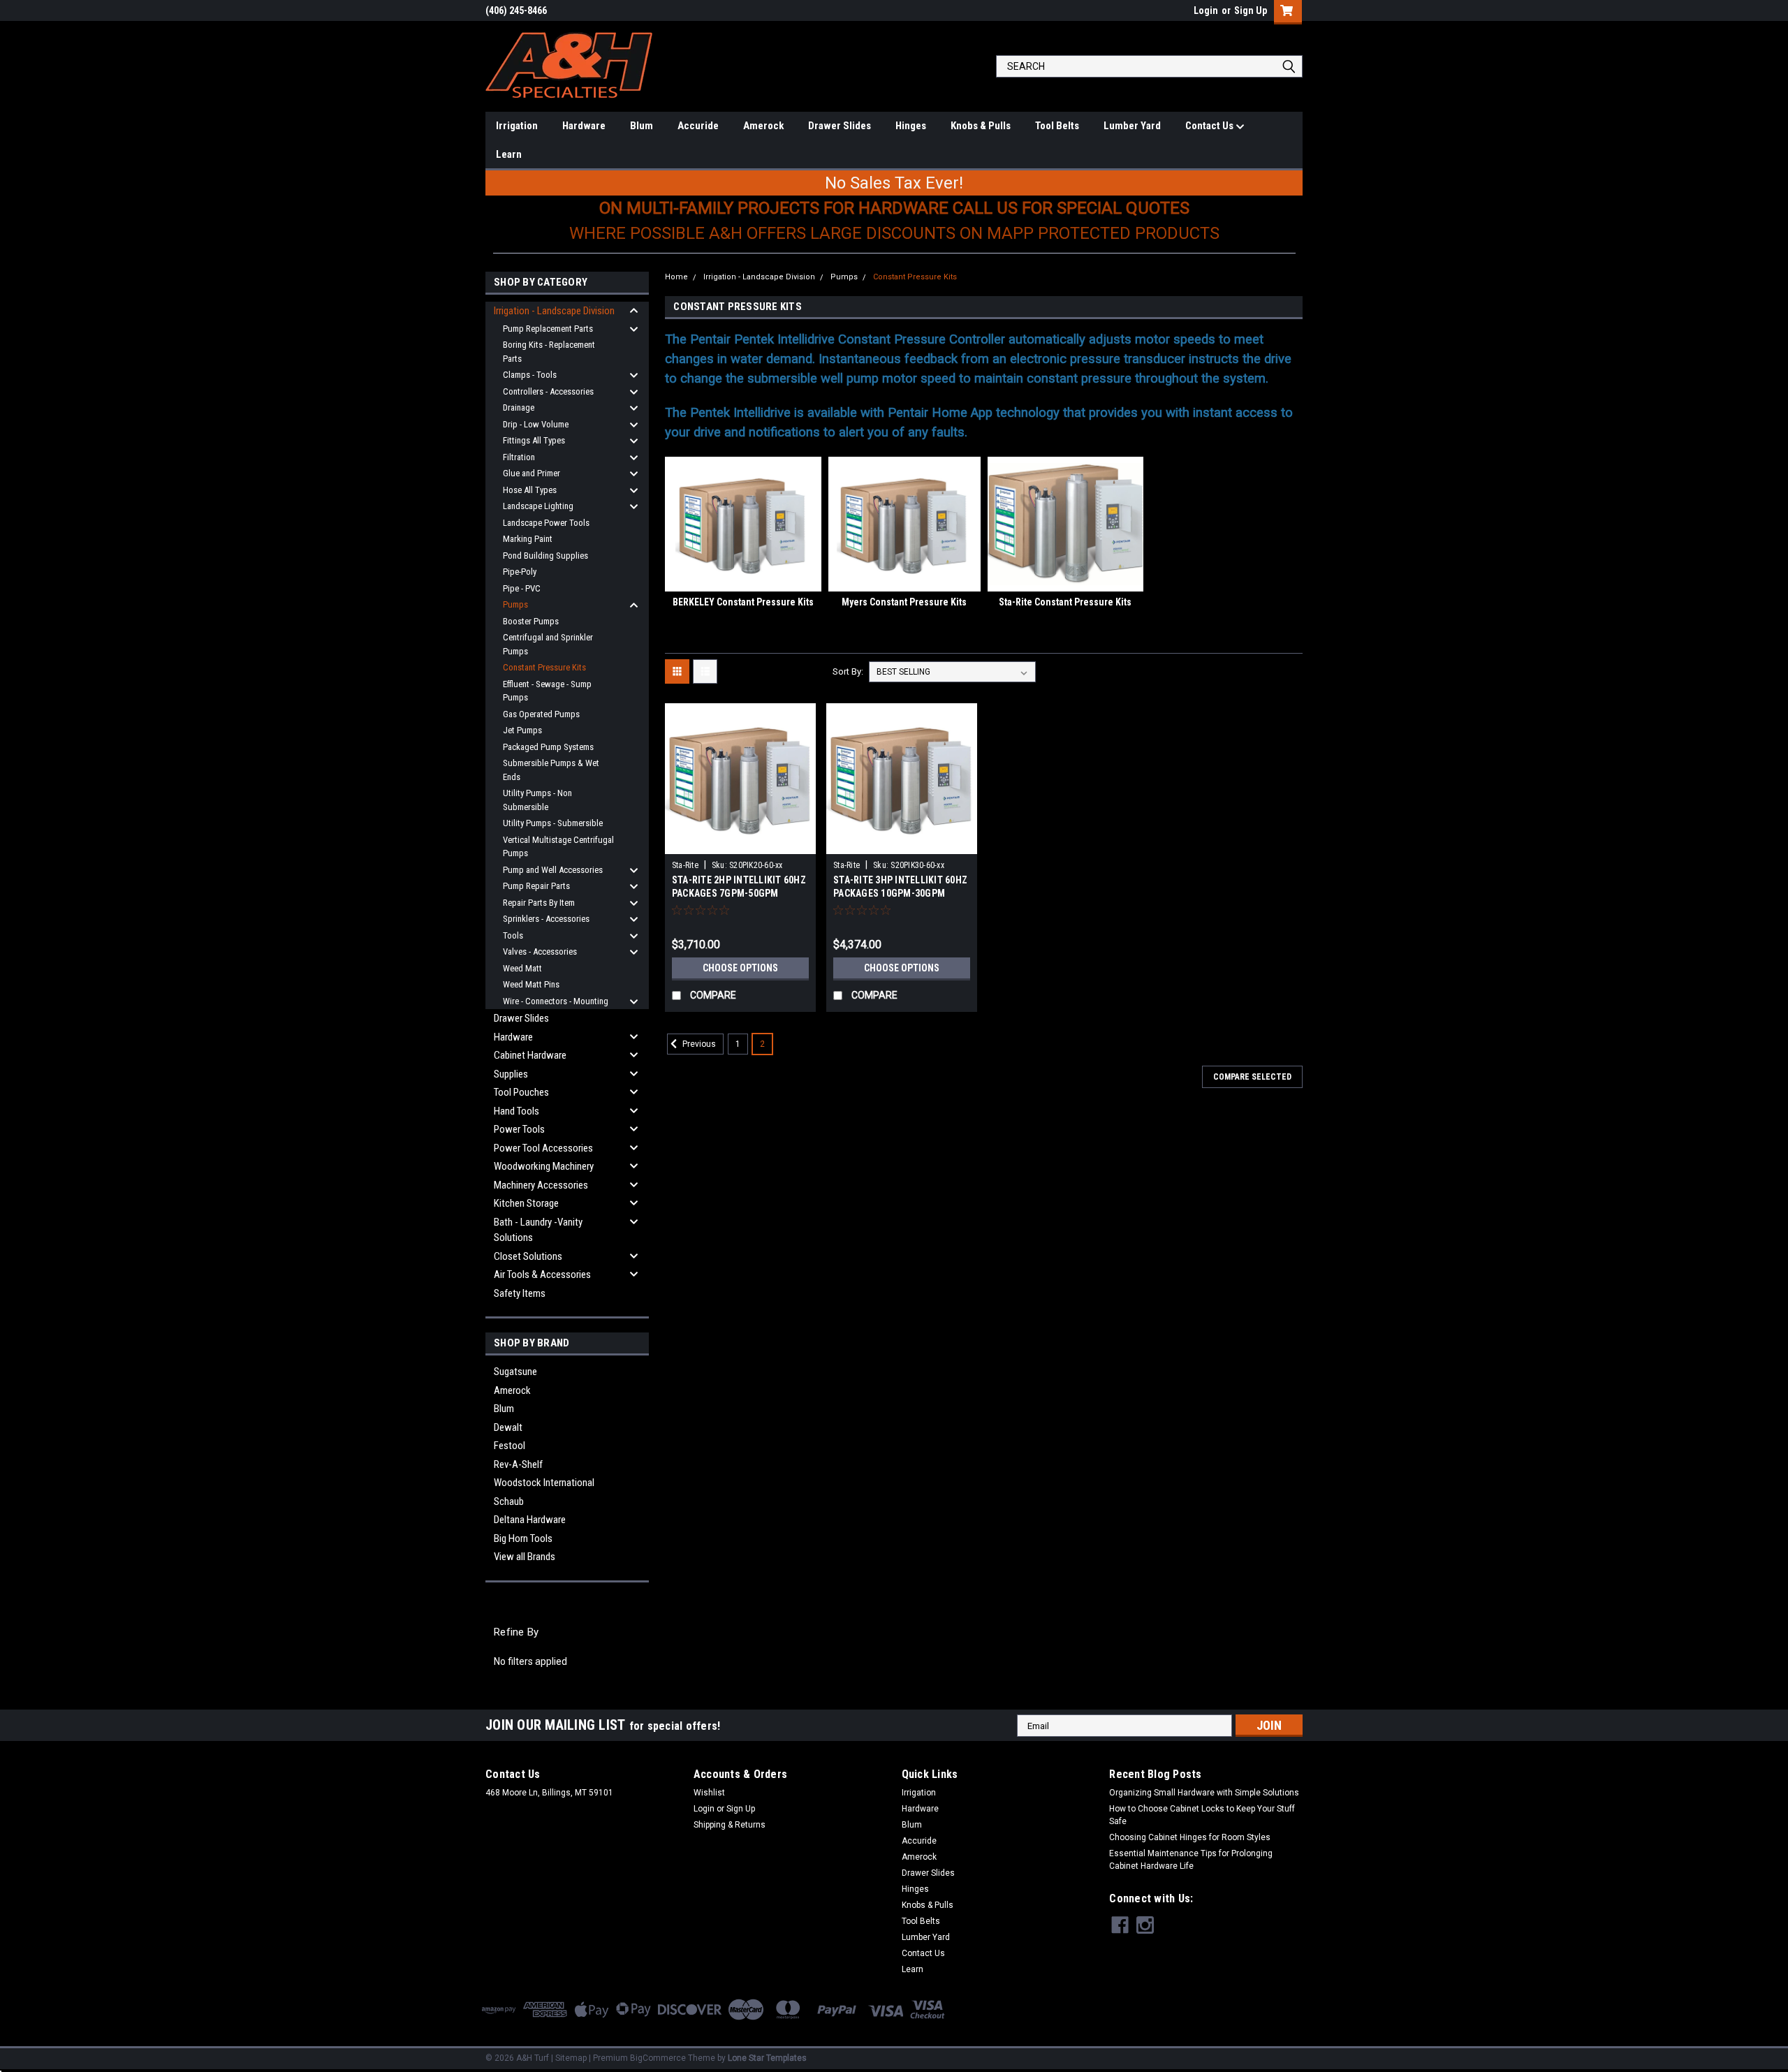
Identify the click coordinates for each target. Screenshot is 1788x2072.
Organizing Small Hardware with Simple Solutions (1204, 1793)
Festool (510, 1446)
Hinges (911, 126)
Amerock (763, 126)
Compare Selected (1252, 1077)
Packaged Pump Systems (548, 747)
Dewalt (508, 1427)
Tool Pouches (521, 1092)
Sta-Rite (685, 865)
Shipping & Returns (730, 1825)
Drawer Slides (840, 126)
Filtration (519, 457)
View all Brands (525, 1557)
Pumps (515, 604)
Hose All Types (530, 490)
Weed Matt (522, 968)
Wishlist (709, 1793)
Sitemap (571, 2058)
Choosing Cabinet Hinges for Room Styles (1190, 1837)
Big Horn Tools (523, 1538)
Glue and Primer (532, 473)
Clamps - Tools (530, 375)
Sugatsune (515, 1372)
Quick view (740, 844)
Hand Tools (516, 1111)
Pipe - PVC (522, 588)
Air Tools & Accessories (542, 1274)
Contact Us (1210, 126)
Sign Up (1251, 10)
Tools (513, 935)
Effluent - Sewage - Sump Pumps (547, 691)
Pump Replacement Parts (548, 329)
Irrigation (517, 126)
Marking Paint (528, 539)
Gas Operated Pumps (541, 714)
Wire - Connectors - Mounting (556, 1001)
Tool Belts (1057, 126)
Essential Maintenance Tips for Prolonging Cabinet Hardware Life (1191, 1860)
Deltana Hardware (530, 1520)
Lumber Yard (1132, 126)
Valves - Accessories (540, 951)
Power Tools (519, 1129)
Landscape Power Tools (546, 523)
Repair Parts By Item (539, 903)
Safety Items (520, 1293)
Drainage (519, 407)
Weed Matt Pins (531, 984)
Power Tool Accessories (543, 1148)
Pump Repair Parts (536, 886)
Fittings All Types (534, 440)
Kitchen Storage (526, 1203)
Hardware (584, 126)
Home (676, 277)
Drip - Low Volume (536, 424)
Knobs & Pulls (981, 126)
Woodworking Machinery (544, 1166)
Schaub (509, 1501)
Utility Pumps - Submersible (553, 823)
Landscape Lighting (538, 506)
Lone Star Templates (767, 2058)
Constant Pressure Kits (544, 667)
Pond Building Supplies (545, 556)
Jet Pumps (522, 730)
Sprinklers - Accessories (546, 919)
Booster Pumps (531, 621)
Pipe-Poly (520, 572)
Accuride (698, 126)
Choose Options (740, 968)
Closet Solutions (528, 1256)
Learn (509, 154)
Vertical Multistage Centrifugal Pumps (558, 847)
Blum (642, 126)
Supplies (511, 1074)
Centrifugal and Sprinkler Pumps (548, 644)
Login (1206, 10)
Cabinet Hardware (530, 1055)
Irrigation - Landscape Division (554, 311)
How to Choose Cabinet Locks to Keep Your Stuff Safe (1202, 1815)
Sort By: (848, 671)
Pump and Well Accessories (553, 870)
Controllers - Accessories (548, 391)
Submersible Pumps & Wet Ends (551, 770)
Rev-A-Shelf (518, 1464)
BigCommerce (658, 2058)
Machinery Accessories (541, 1185)
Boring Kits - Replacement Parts (549, 352)
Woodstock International (544, 1483)
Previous (698, 1044)
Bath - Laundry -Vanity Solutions (538, 1230)
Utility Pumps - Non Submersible (537, 800)
